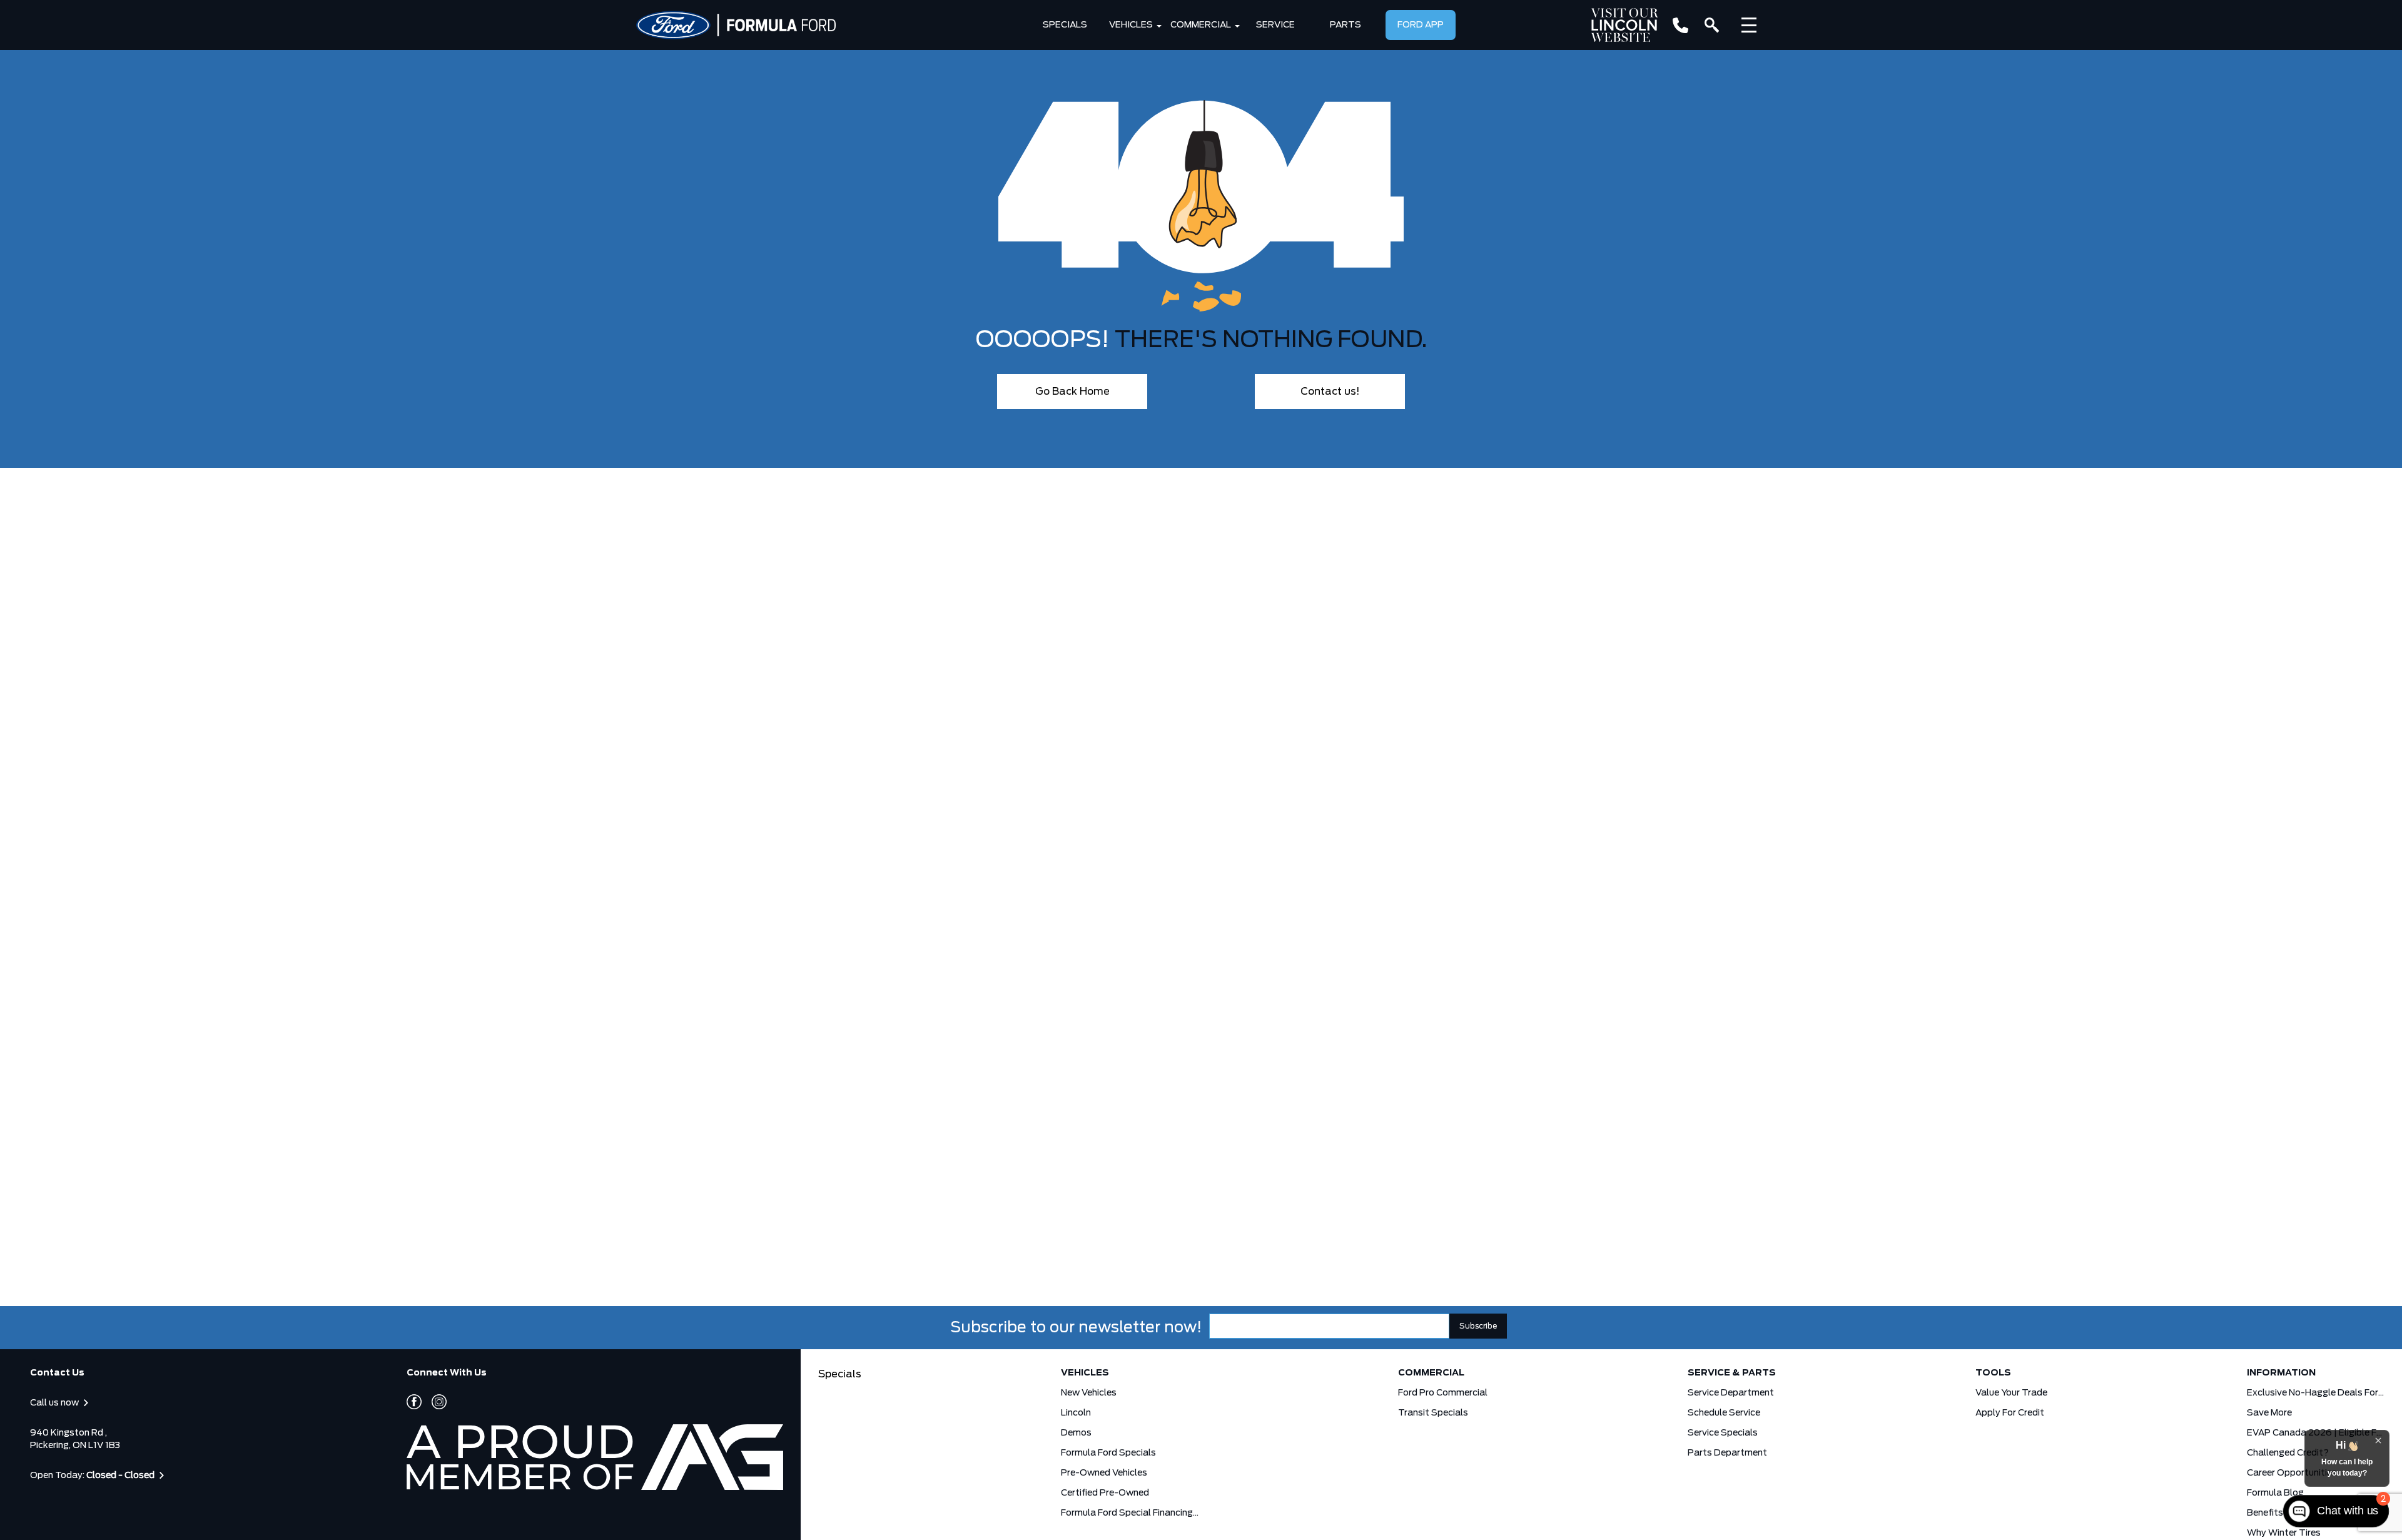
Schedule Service (1724, 1413)
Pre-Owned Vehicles (1104, 1473)
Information (2281, 1373)
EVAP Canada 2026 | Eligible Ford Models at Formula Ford (2316, 1433)
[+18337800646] (1680, 25)
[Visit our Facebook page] (414, 1402)
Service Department (1731, 1393)
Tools (1993, 1373)
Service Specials (1723, 1433)
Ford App (1421, 25)
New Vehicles (1089, 1393)
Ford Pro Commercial (1443, 1393)
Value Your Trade (2011, 1393)
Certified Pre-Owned (1105, 1493)
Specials (1065, 25)
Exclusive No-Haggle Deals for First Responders (2316, 1393)
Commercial (1201, 25)
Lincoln (1076, 1413)
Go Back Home (1072, 392)
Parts (1345, 25)
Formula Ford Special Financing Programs (1130, 1513)
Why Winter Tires (2284, 1533)
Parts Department (1727, 1453)
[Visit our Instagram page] (434, 1402)
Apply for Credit (2010, 1413)
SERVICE (1275, 25)
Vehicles (1131, 25)
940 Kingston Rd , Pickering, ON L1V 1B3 (75, 1439)
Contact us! (1330, 392)
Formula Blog (2275, 1493)
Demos (1076, 1433)
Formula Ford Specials (1108, 1453)
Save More (2269, 1413)
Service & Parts (1732, 1373)
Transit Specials (1433, 1413)
